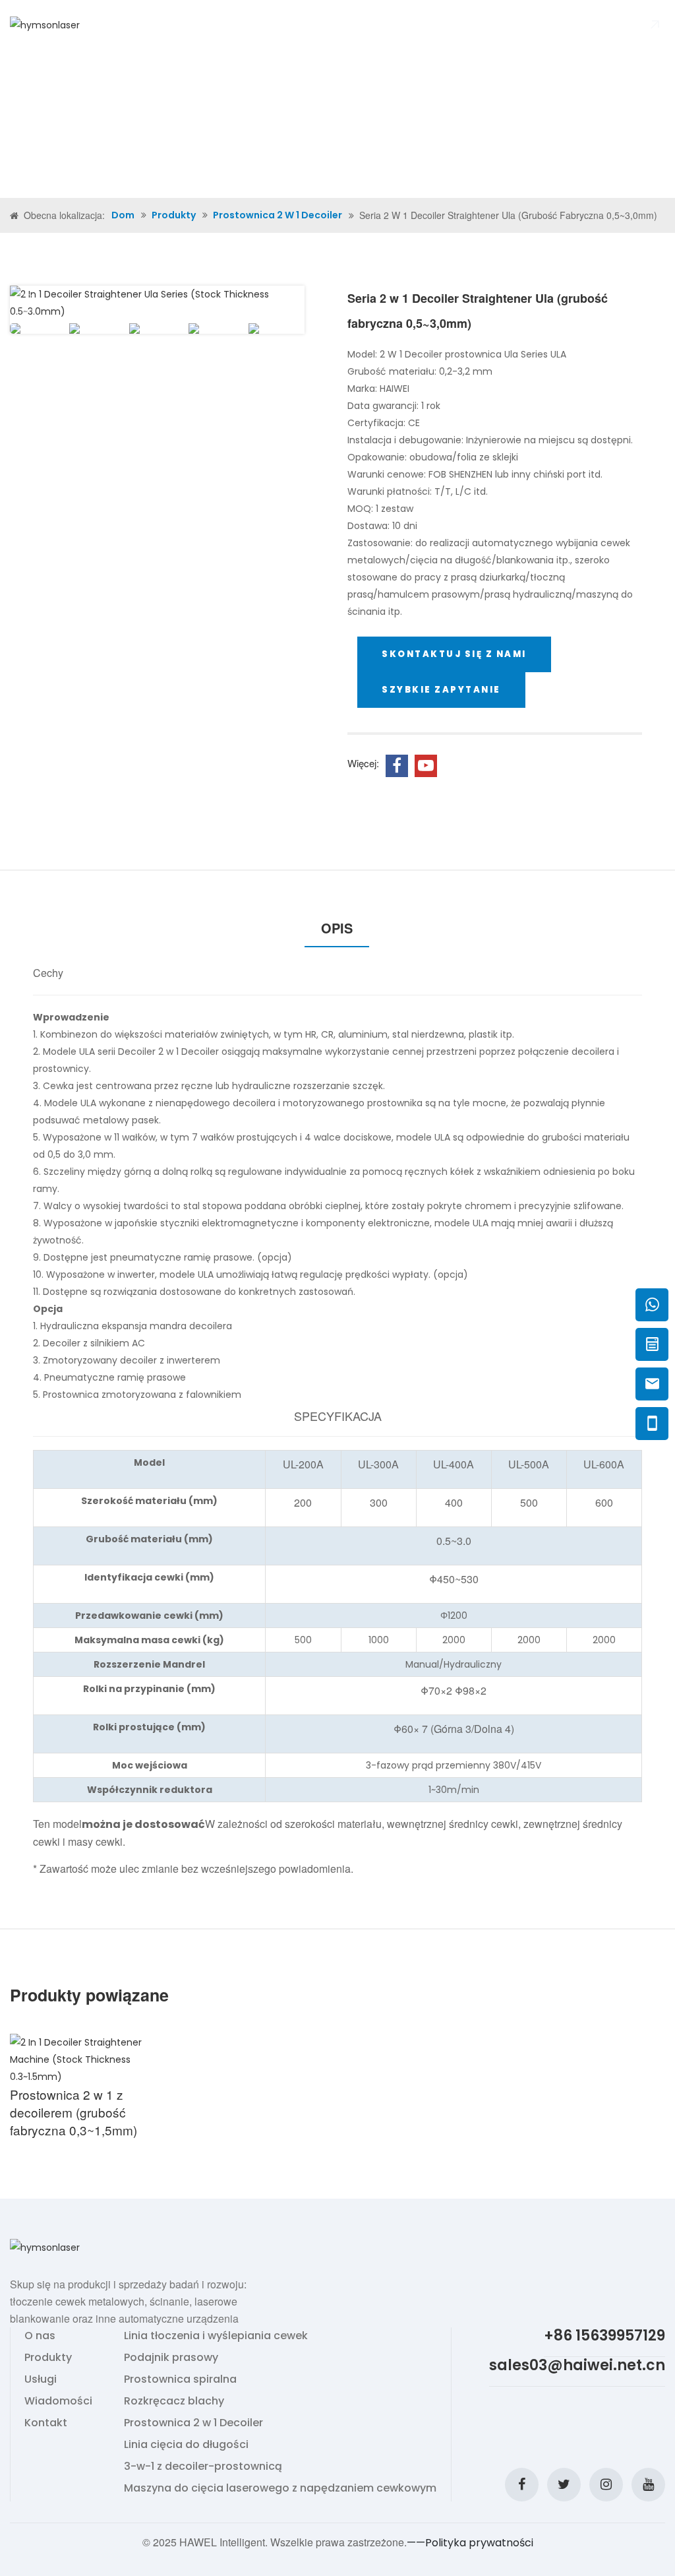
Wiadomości (352, 24)
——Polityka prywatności (470, 2543)
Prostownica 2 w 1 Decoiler (278, 215)
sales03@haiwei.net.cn (577, 2366)
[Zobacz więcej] (84, 2059)
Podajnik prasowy (171, 2357)
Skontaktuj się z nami (446, 24)
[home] (15, 216)
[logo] (45, 24)
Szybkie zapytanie (441, 690)
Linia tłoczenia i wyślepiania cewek (216, 2336)
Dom (107, 24)
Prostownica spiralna (180, 2379)
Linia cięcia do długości (186, 2444)
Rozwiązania (280, 24)
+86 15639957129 (604, 2337)
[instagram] (606, 2485)
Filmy (229, 24)
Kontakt (46, 2423)
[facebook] (522, 2485)
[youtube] (648, 2485)
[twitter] (564, 2485)
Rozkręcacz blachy (174, 2401)
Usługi (41, 2379)
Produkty (186, 24)
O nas (140, 24)
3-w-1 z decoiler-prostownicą (203, 2466)
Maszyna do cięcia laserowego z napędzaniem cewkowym (280, 2488)
